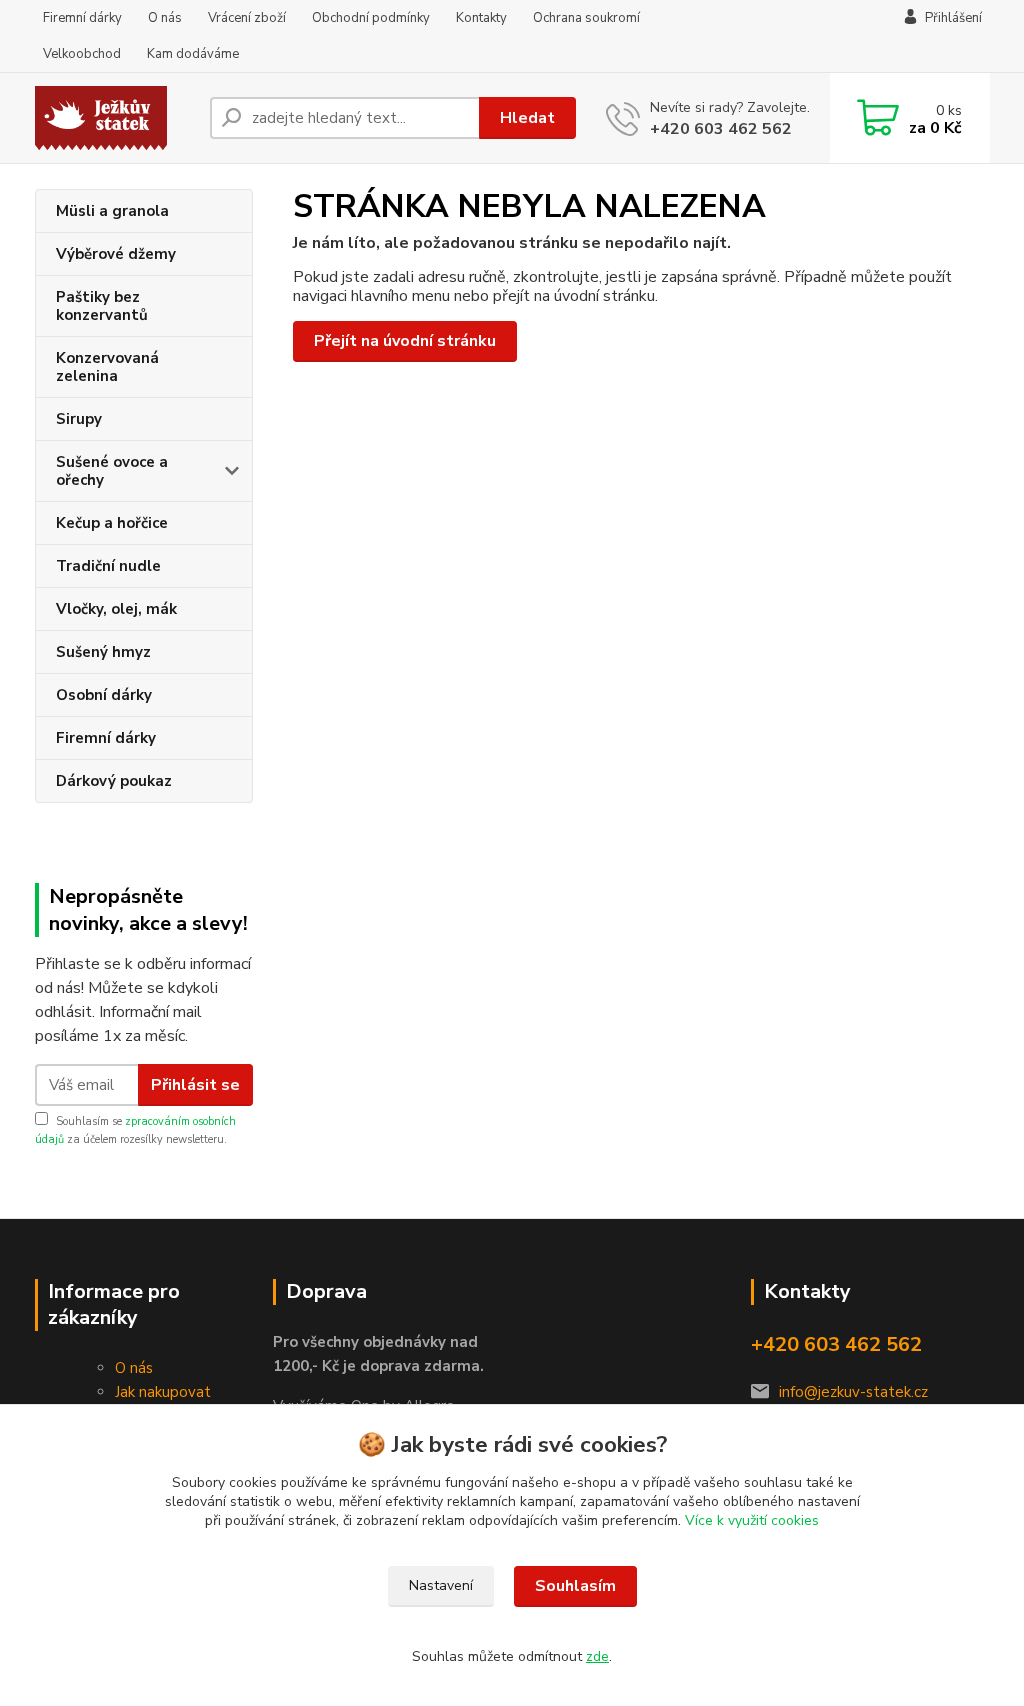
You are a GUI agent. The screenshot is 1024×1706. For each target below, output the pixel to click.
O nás (165, 18)
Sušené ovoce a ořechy (112, 471)
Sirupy (79, 419)
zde (597, 1656)
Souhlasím (575, 1586)
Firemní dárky (82, 18)
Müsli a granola (112, 211)
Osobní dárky (104, 695)
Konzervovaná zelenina (107, 367)
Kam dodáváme (193, 54)
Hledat (527, 118)
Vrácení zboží (247, 18)
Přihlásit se (195, 1085)
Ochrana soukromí (586, 18)
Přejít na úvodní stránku (405, 341)
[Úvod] (114, 118)
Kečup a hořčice (112, 523)
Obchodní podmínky (371, 18)
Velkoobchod (82, 54)
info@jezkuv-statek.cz (853, 1392)
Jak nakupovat (163, 1392)
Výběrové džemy (116, 254)
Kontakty (481, 18)
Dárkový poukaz (114, 781)
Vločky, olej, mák (116, 609)
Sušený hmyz (103, 652)
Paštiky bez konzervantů (102, 306)
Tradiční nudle (108, 566)
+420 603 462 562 (721, 129)
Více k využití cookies (752, 1520)
